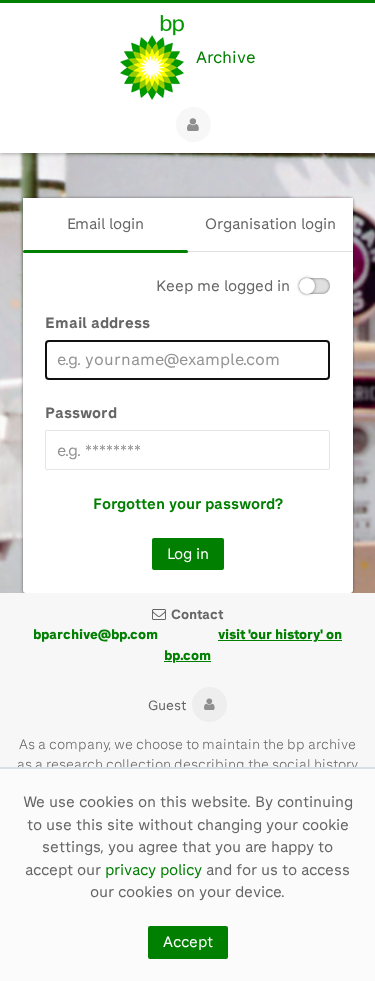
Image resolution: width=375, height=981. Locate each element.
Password (81, 413)
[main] (187, 373)
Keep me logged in (223, 286)
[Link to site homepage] (152, 57)
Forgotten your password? (188, 504)
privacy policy (153, 870)
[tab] (105, 224)
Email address (97, 323)
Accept (188, 942)
